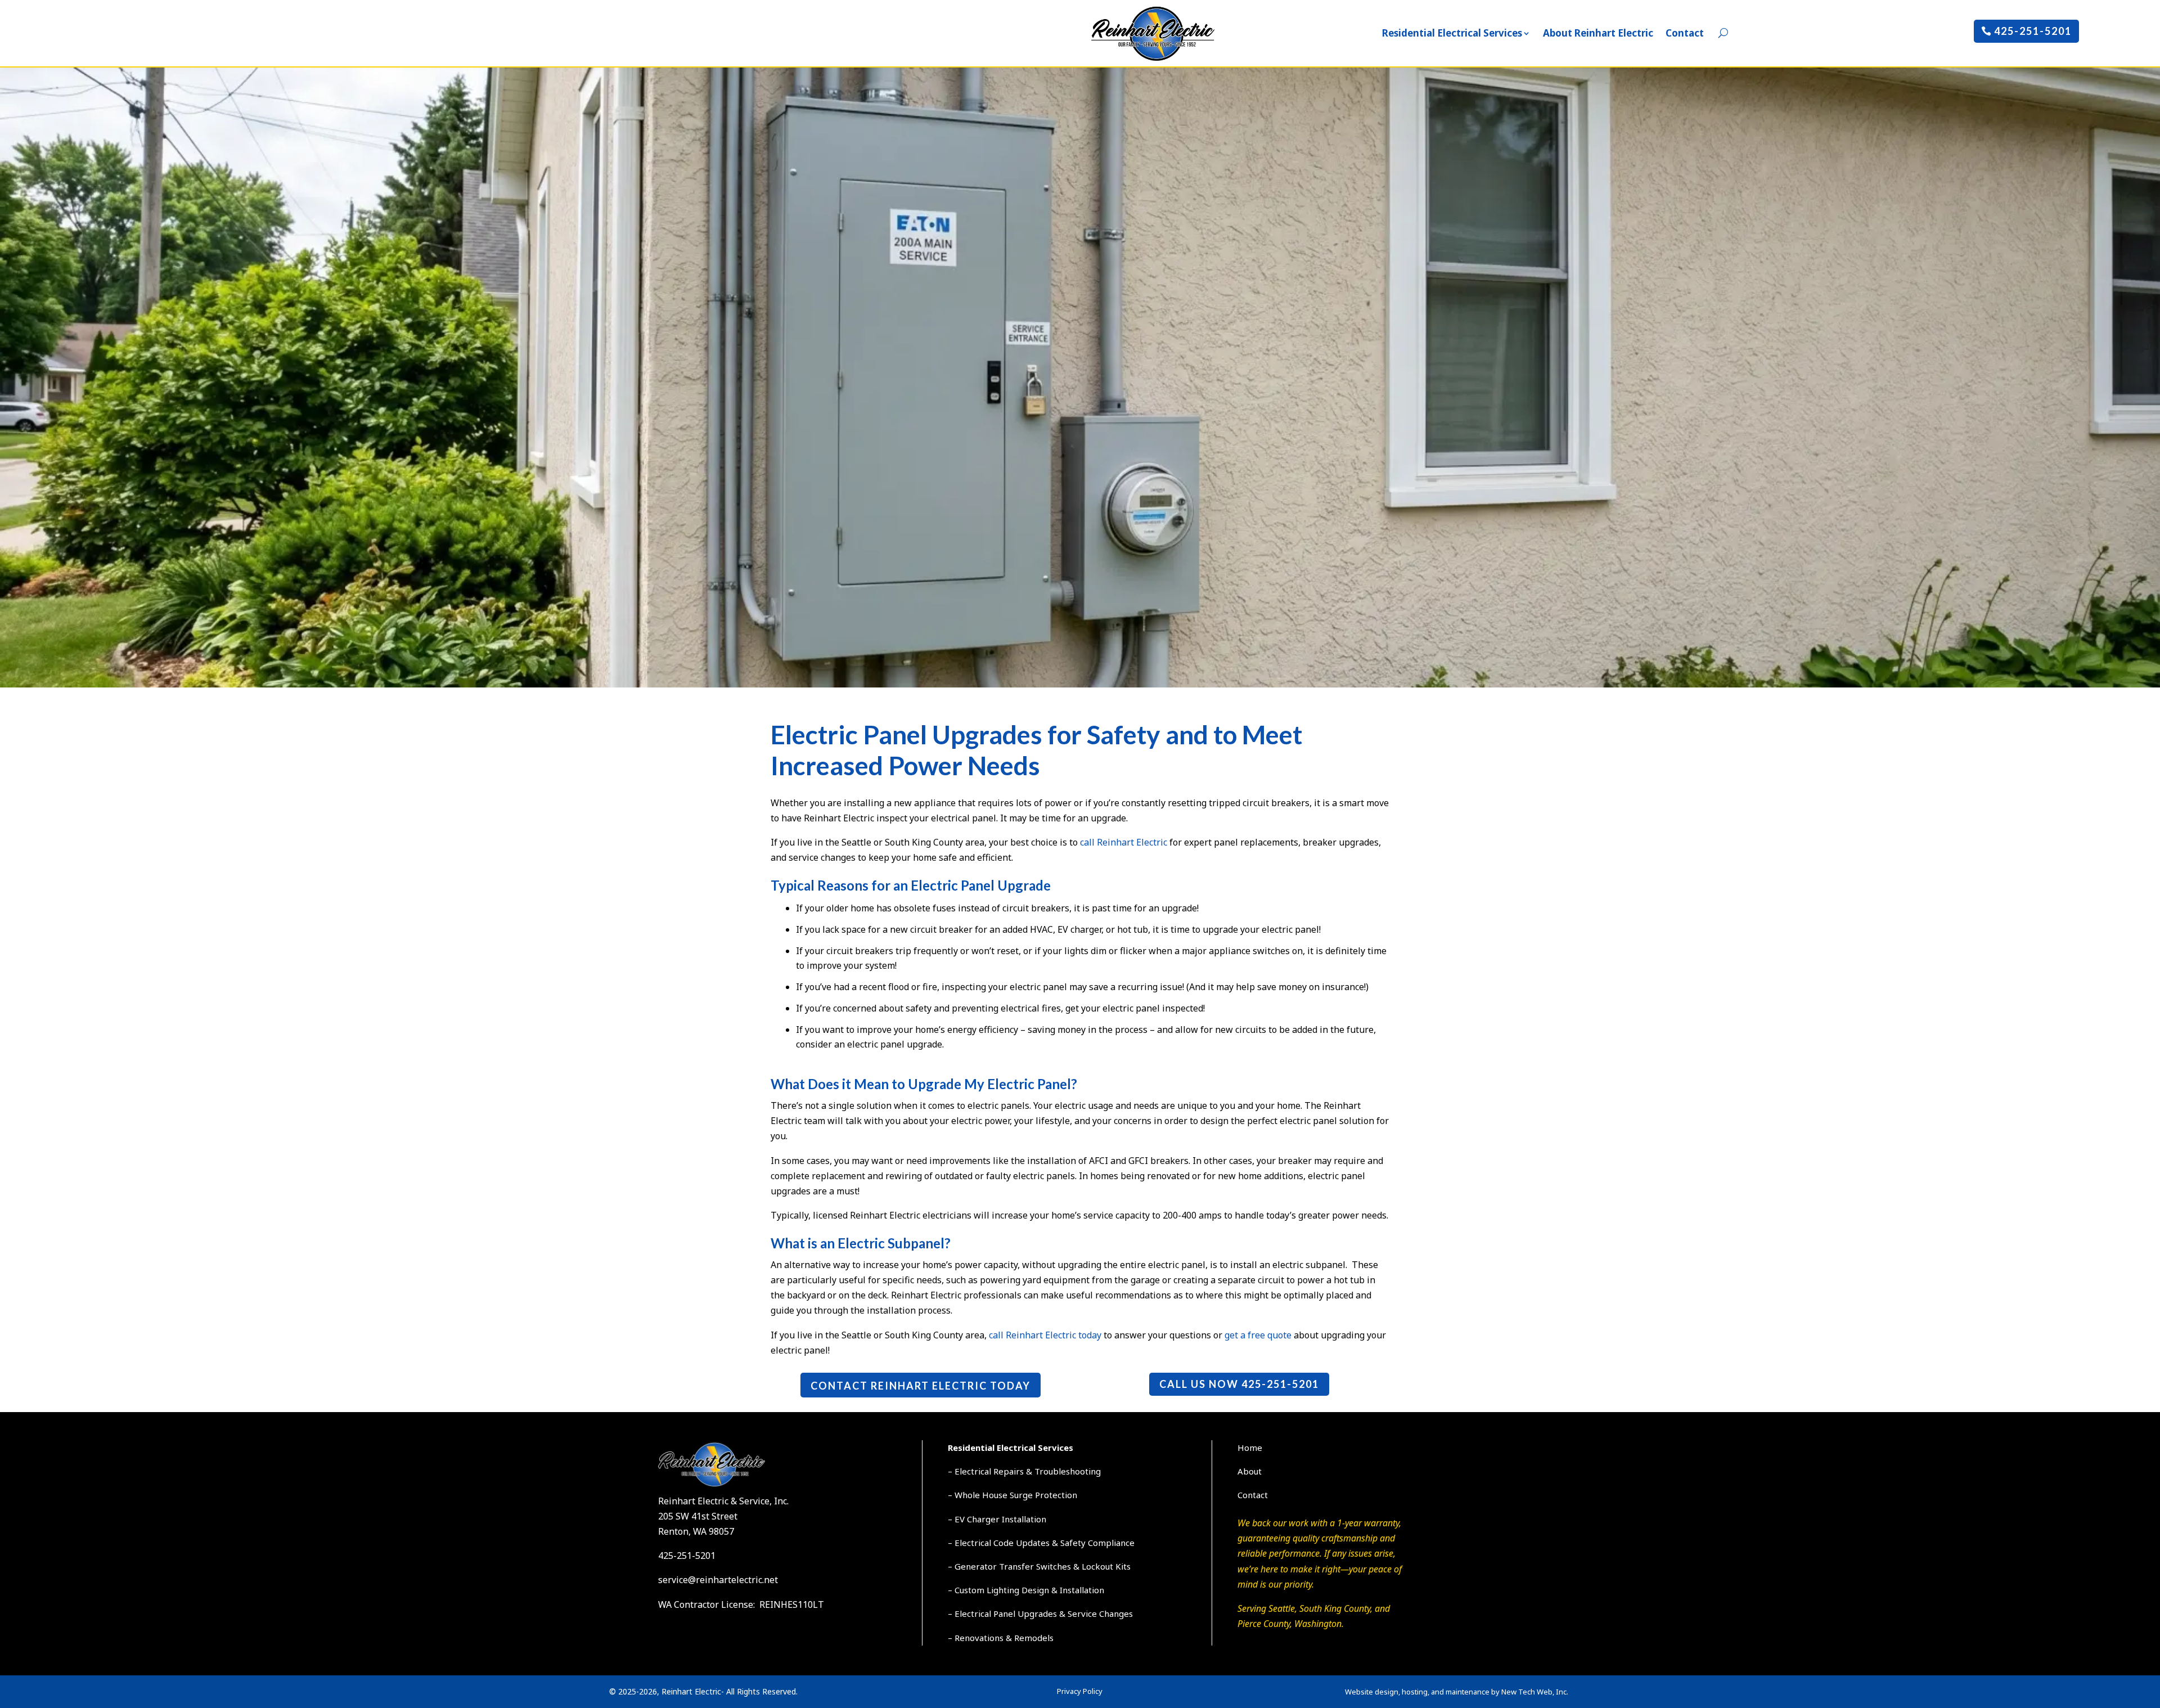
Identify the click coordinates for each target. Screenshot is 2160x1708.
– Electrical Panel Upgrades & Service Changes (1040, 1613)
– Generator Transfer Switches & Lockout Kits (1039, 1566)
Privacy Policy (1080, 1691)
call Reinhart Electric (1124, 842)
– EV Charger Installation (997, 1519)
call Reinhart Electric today (1045, 1335)
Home (1250, 1448)
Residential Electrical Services (1452, 33)
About (1250, 1471)
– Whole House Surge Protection (1012, 1495)
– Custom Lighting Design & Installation (1026, 1590)
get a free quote (1258, 1335)
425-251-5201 (2033, 31)
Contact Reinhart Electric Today (921, 1386)
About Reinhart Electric (1598, 33)
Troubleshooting (1068, 1471)
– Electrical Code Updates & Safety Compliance (1041, 1543)
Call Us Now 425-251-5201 (1239, 1384)
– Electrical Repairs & (991, 1471)
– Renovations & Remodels (1001, 1638)
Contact (1685, 33)
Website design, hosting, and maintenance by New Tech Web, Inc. (1457, 1692)
